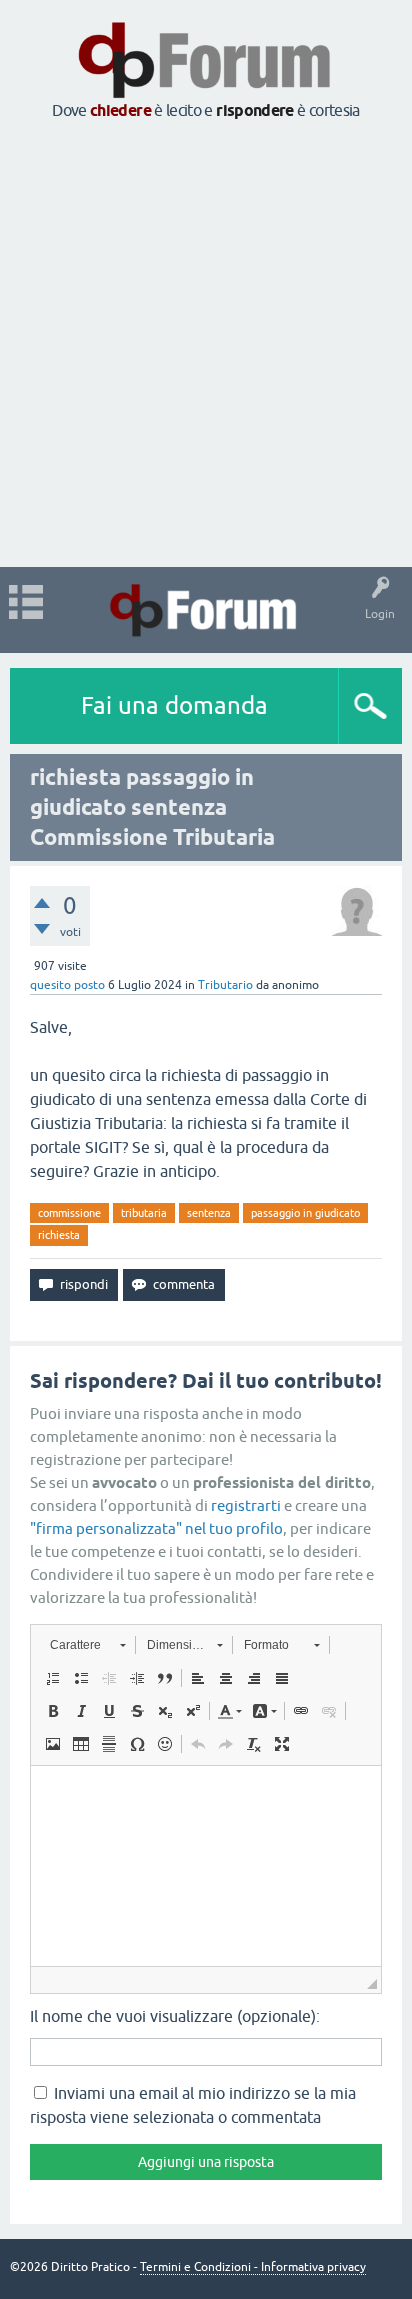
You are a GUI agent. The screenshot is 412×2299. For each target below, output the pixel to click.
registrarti (246, 1505)
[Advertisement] (206, 345)
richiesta (59, 1235)
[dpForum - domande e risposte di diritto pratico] (205, 610)
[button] (87, 1645)
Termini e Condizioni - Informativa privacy (253, 2267)
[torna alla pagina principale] (206, 92)
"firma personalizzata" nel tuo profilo (156, 1528)
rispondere (255, 110)
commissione (69, 1213)
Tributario (225, 985)
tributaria (144, 1213)
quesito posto (67, 985)
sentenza (209, 1213)
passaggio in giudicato (305, 1213)
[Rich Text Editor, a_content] (206, 1866)
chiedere (120, 110)
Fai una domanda (174, 705)
